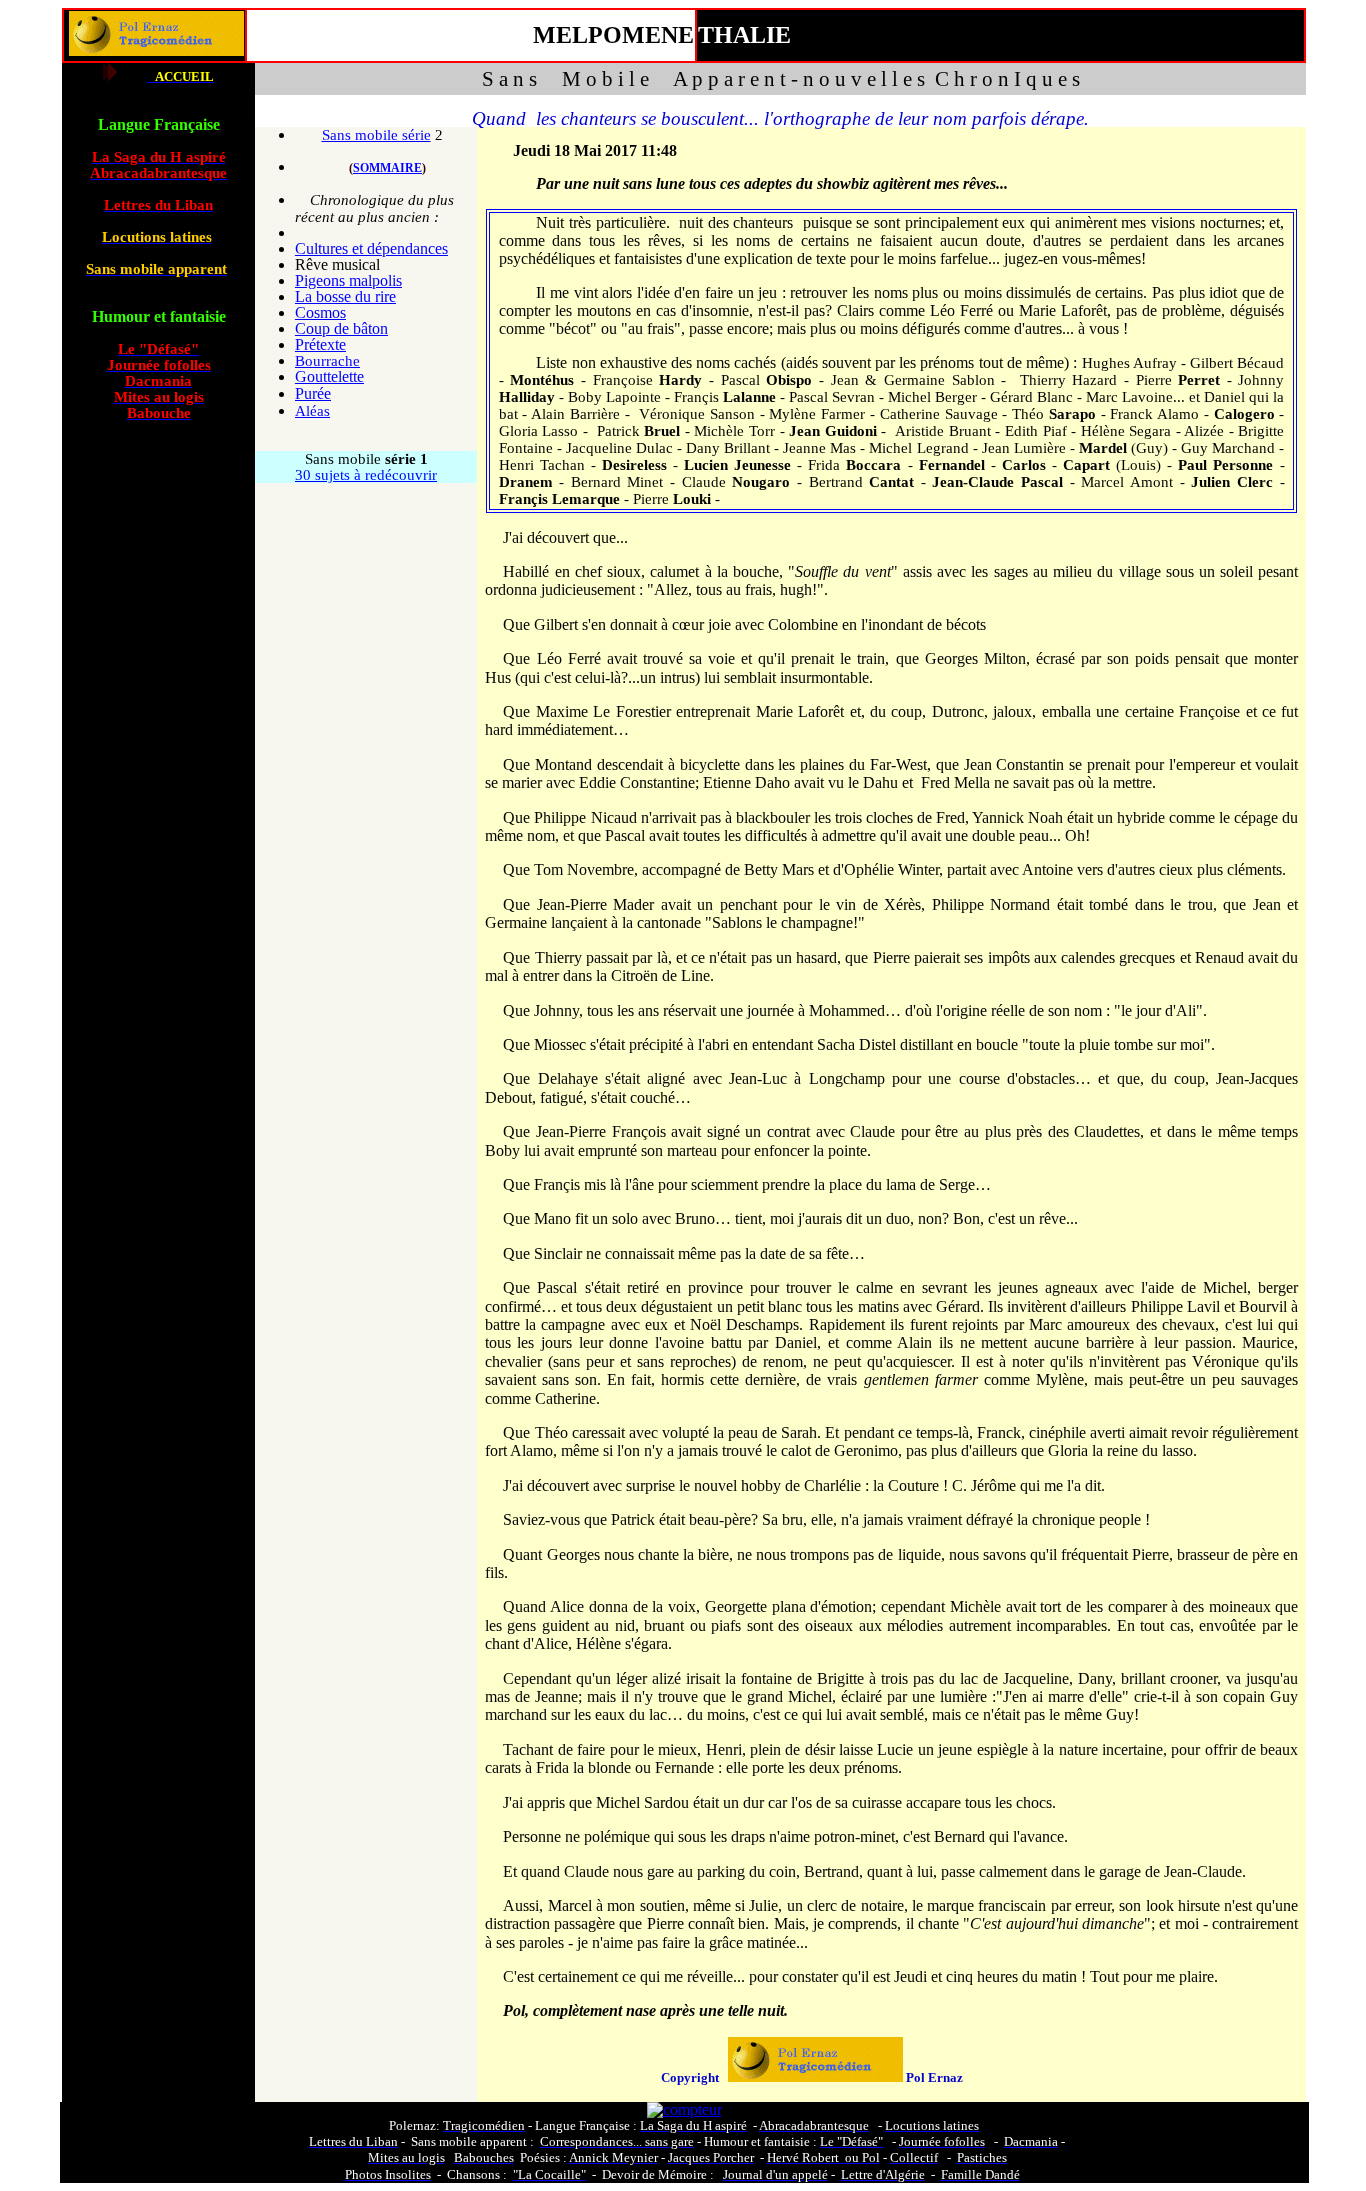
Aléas (312, 411)
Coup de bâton (341, 328)
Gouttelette (329, 376)
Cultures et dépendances (371, 248)
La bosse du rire (345, 296)
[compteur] (684, 2109)
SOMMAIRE (387, 168)
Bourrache (327, 361)
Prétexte (320, 344)
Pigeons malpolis (348, 280)
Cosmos (320, 312)
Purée (313, 393)
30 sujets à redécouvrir (366, 475)
